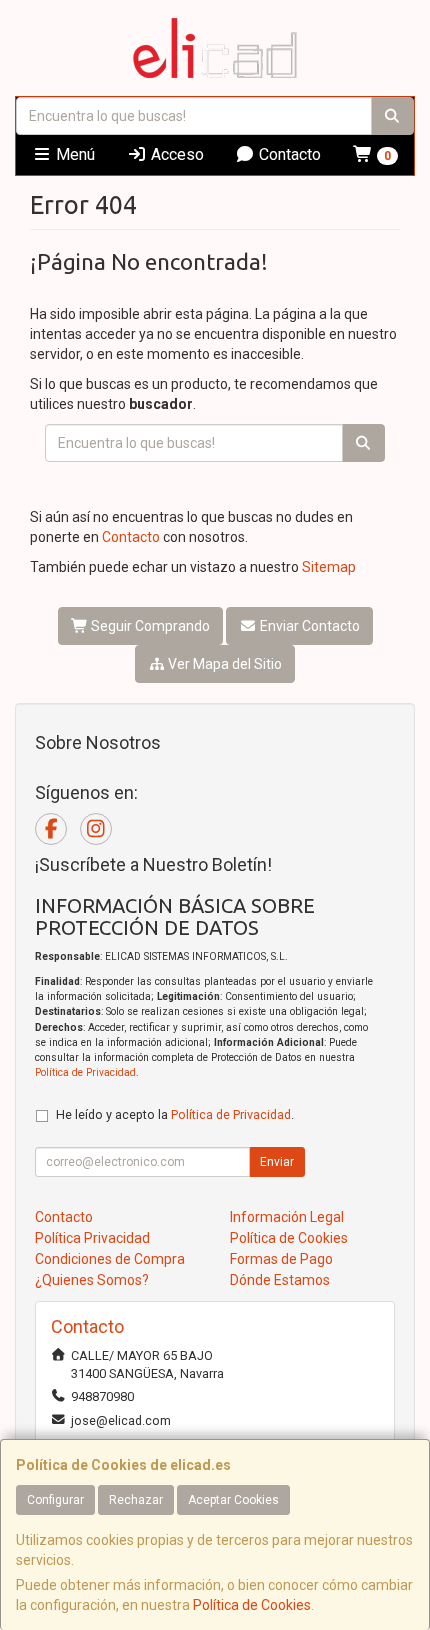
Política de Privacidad (85, 1072)
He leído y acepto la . (175, 1114)
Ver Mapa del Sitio (223, 664)
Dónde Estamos (280, 1280)
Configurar (55, 1500)
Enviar (277, 1162)
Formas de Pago (281, 1259)
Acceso (175, 154)
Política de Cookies (252, 1605)
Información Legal (287, 1217)
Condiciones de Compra (110, 1259)
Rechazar (136, 1500)
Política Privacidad (92, 1238)
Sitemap (329, 567)
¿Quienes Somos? (92, 1280)
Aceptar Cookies (233, 1500)
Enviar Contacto (308, 626)
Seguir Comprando (149, 626)
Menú (73, 154)
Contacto (288, 154)
